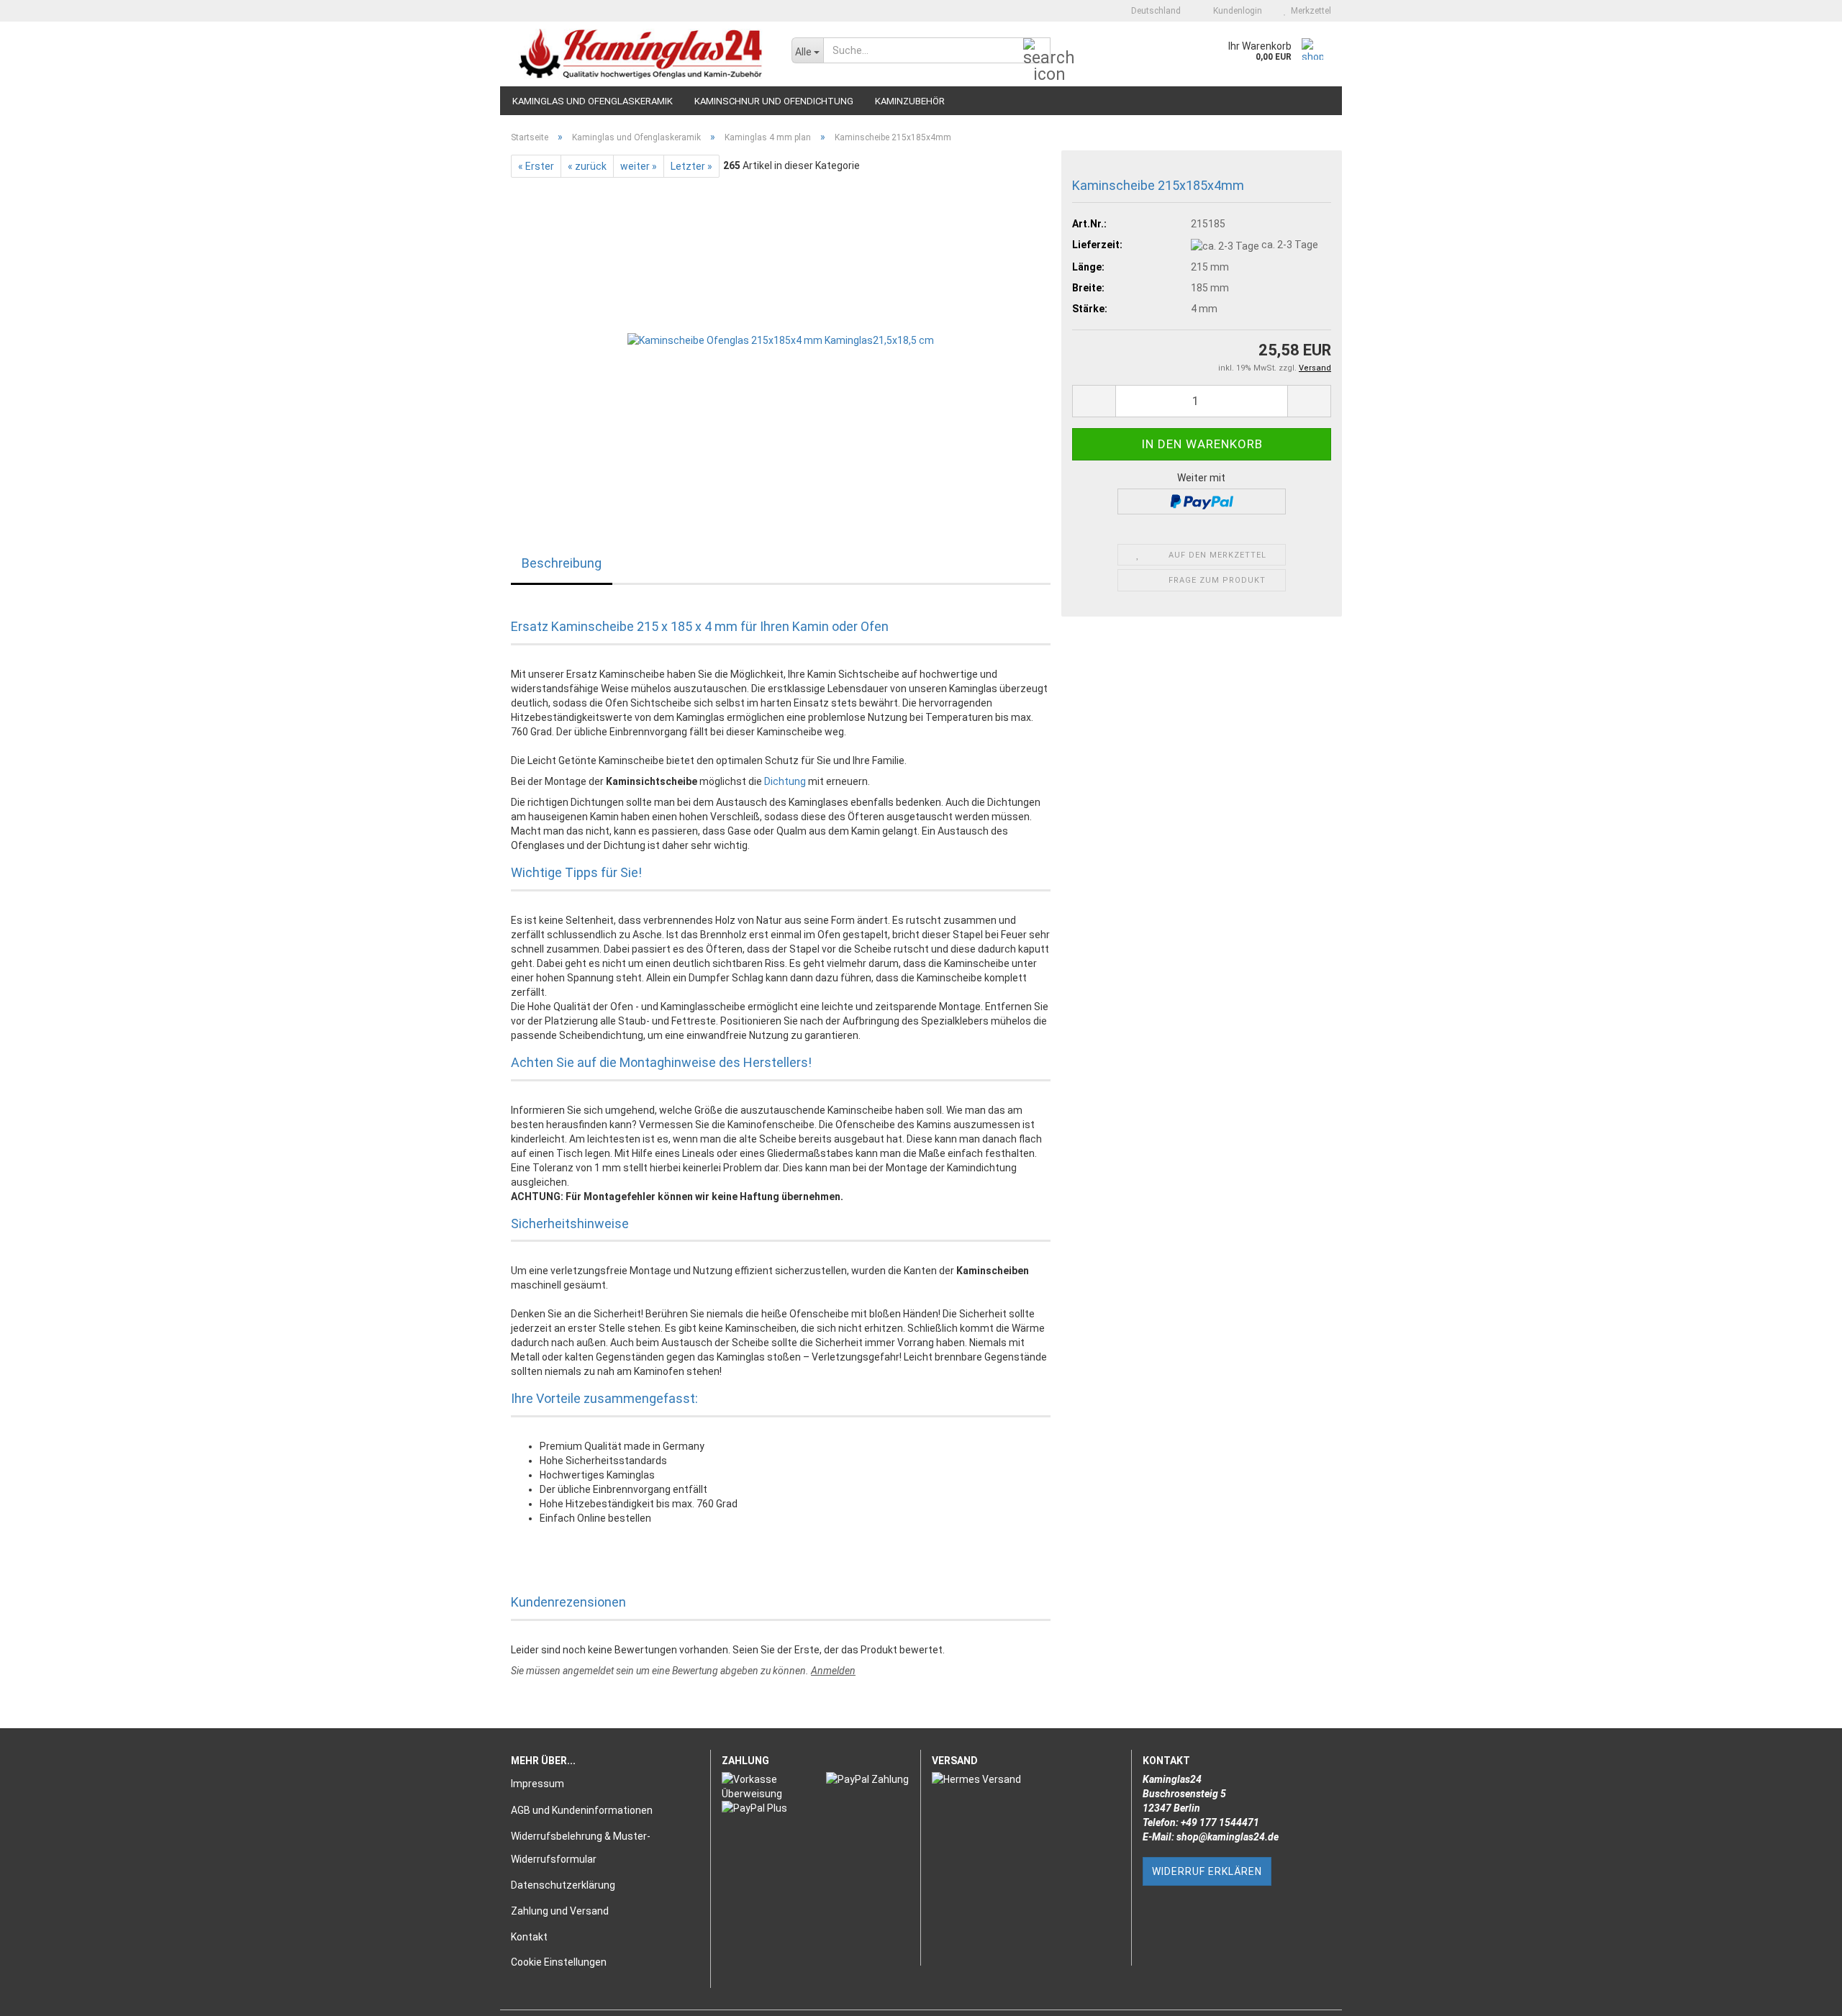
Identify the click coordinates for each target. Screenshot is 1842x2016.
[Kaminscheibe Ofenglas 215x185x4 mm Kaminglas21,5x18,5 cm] (781, 339)
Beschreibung (562, 563)
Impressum (537, 1784)
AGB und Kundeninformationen (582, 1810)
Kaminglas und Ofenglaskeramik (593, 101)
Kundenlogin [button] (1235, 11)
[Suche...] (1037, 51)
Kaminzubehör (910, 101)
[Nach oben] (1802, 1994)
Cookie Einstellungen (559, 1962)
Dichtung (785, 781)
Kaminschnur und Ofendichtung (774, 101)
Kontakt (529, 1937)
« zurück (587, 166)
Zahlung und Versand (560, 1911)
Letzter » (691, 166)
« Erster (536, 166)
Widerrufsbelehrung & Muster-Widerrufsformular (581, 1848)
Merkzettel (1309, 11)
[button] (1152, 11)
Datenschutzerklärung (563, 1885)
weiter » (639, 166)
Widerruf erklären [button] (1207, 1871)
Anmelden (833, 1671)
